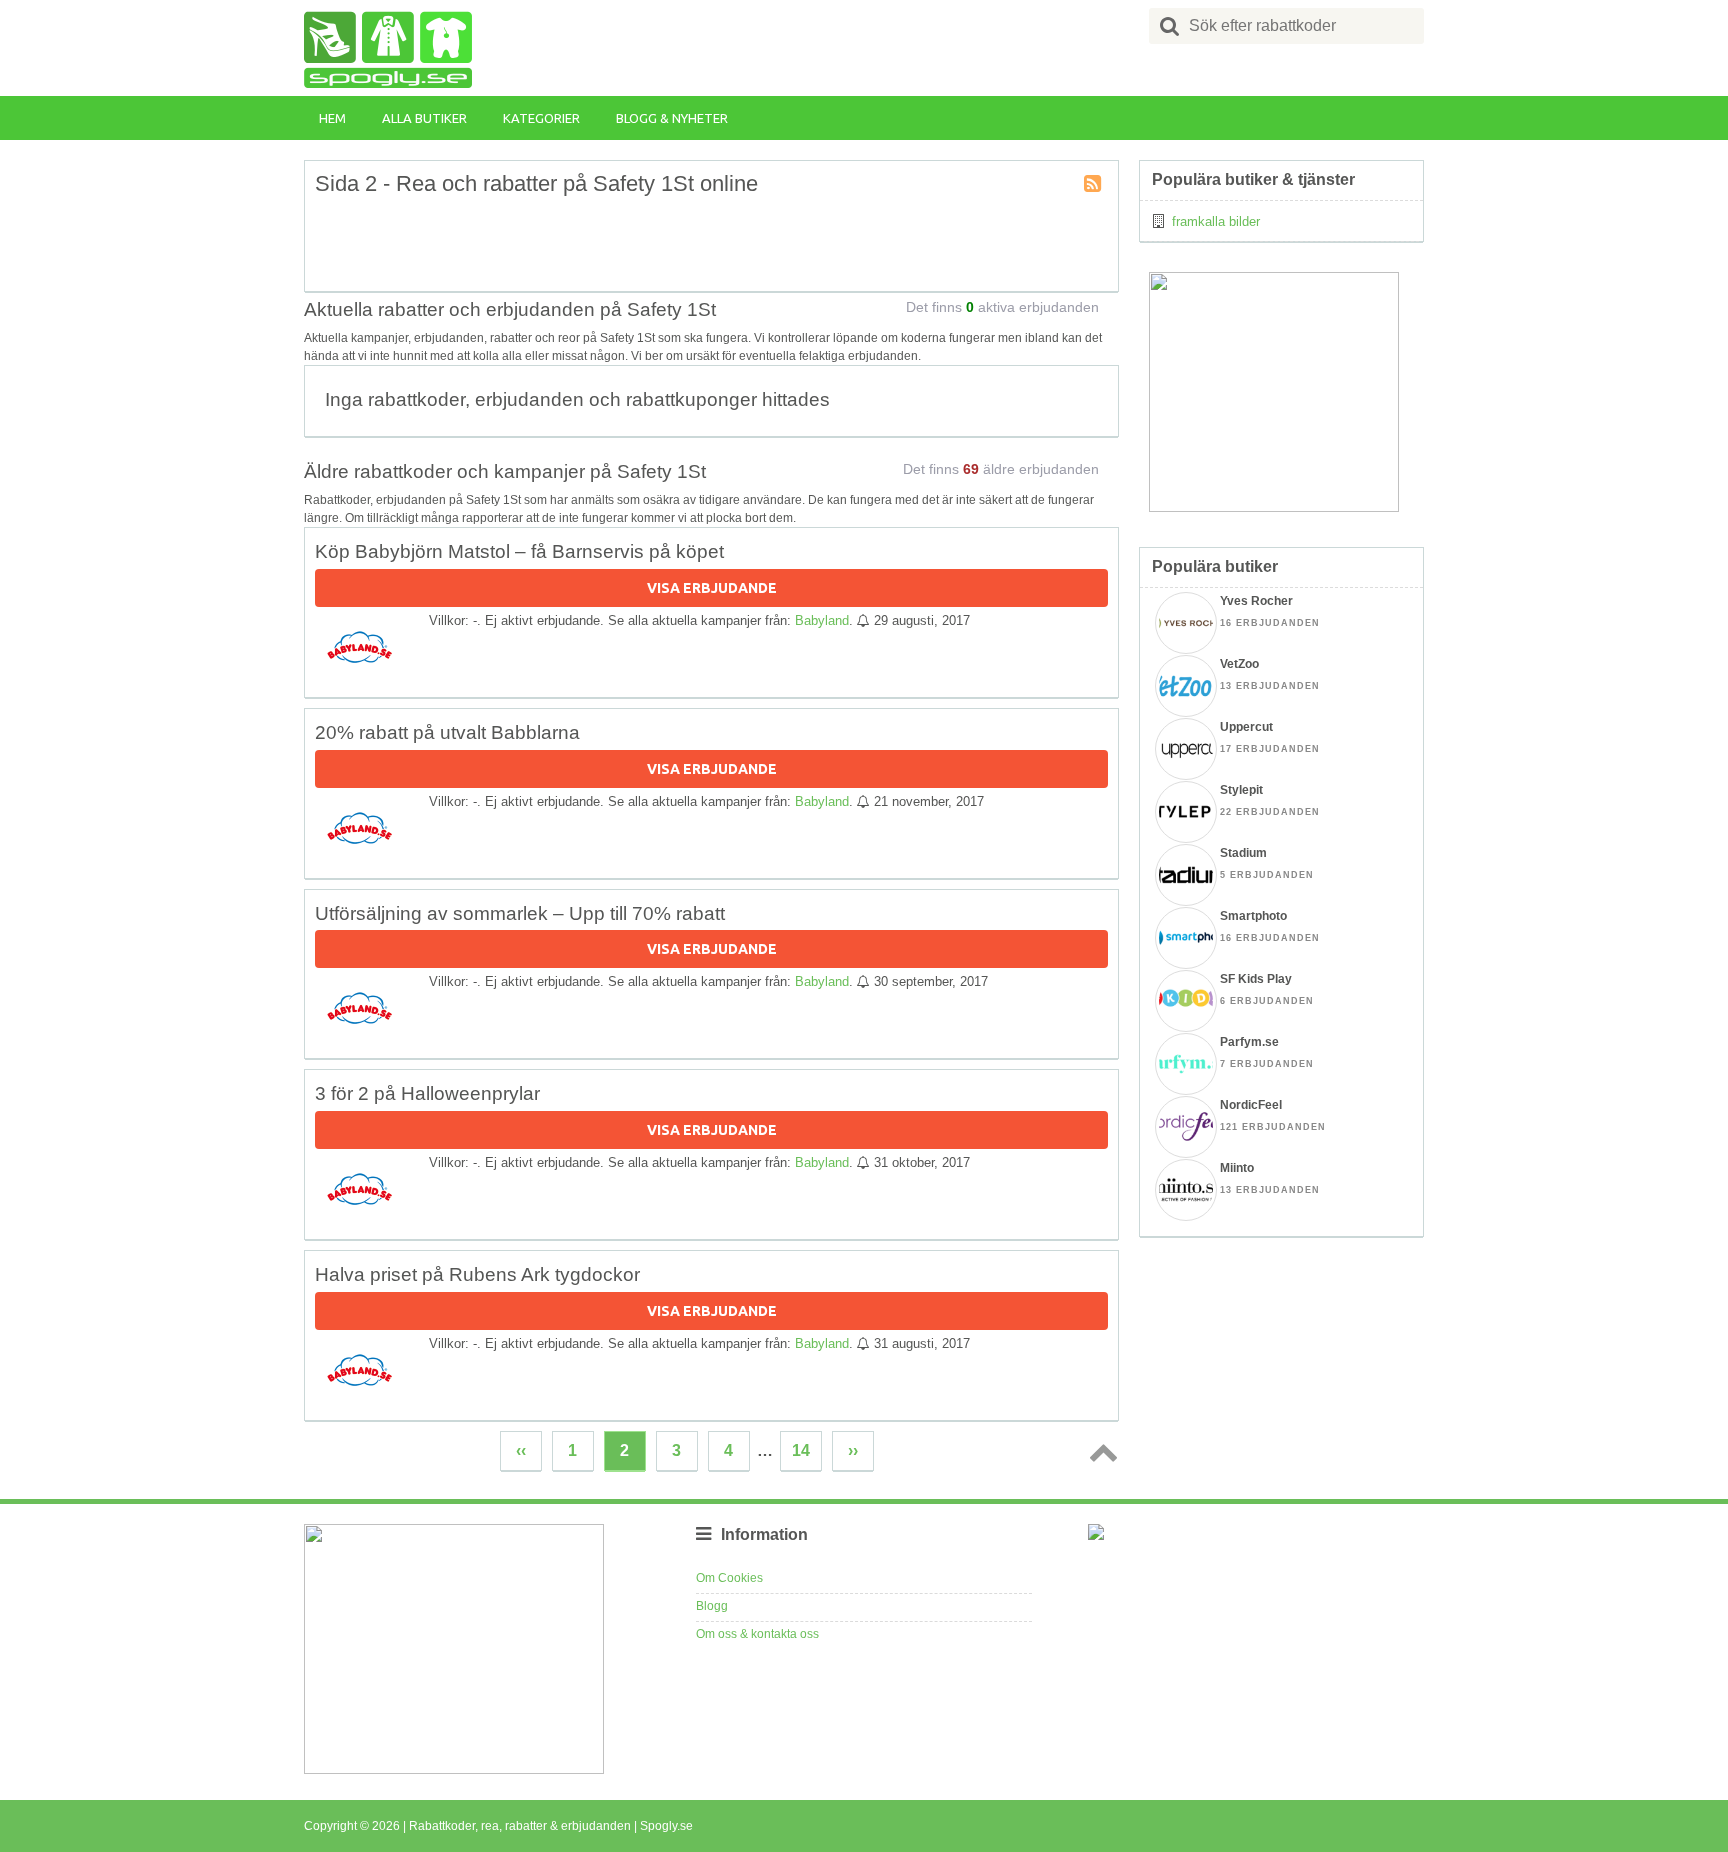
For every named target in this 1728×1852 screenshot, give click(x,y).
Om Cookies (729, 1578)
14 (801, 1450)
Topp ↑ (1100, 1452)
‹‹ (521, 1450)
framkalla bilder (1216, 221)
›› (853, 1450)
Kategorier (541, 118)
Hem (332, 118)
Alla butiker (424, 118)
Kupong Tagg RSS (1094, 185)
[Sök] (1170, 26)
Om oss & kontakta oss (757, 1634)
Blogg (712, 1606)
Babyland (822, 620)
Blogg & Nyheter (672, 118)
